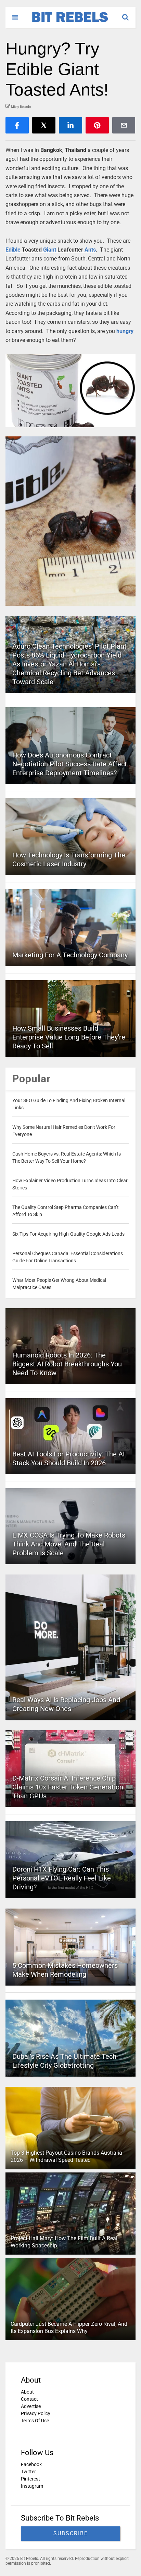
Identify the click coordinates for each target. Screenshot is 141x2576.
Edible (13, 250)
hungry (125, 331)
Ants (90, 250)
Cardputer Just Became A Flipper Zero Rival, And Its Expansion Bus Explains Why (69, 2328)
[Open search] (129, 14)
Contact (29, 2399)
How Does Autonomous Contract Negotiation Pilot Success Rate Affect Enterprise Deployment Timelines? (70, 764)
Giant (50, 250)
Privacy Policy (36, 2413)
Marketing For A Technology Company (70, 955)
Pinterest (30, 2479)
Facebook (31, 2464)
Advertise (31, 2406)
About (27, 2392)
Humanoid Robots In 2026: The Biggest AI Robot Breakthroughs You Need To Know (67, 1364)
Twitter (28, 2472)
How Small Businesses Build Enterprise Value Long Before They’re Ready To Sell (69, 1037)
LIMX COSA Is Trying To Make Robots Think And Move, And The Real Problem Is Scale (69, 1544)
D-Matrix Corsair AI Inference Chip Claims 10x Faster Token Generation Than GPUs (68, 1787)
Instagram (32, 2486)
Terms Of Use (35, 2421)
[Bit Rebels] (67, 23)
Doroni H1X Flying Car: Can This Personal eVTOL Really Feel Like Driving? (62, 1878)
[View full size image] (70, 391)
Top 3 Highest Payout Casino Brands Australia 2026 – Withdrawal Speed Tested (66, 2156)
